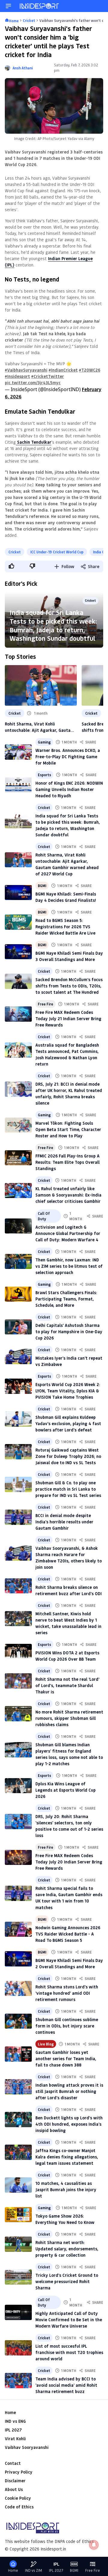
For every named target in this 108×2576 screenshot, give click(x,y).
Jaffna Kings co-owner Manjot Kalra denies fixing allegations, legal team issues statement (67, 2157)
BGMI (42, 886)
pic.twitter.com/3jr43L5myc (33, 383)
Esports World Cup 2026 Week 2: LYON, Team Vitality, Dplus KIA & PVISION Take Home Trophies (68, 1391)
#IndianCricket (63, 370)
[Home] (40, 6)
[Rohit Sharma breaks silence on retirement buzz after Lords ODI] (18, 1586)
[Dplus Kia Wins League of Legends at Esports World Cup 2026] (18, 1786)
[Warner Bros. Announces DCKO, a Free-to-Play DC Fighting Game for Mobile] (18, 752)
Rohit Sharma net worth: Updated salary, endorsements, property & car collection (67, 2249)
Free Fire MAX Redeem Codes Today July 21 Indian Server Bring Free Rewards (68, 1019)
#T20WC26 (90, 370)
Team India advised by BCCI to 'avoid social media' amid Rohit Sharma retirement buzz (66, 2385)
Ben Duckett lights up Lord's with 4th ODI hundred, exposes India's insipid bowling (69, 2124)
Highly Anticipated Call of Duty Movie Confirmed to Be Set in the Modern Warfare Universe (69, 2320)
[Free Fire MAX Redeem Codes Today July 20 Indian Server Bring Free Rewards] (18, 1858)
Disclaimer (15, 2481)
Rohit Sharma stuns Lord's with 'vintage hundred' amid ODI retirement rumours (67, 1993)
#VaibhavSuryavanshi (26, 370)
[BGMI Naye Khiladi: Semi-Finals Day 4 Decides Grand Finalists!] (18, 893)
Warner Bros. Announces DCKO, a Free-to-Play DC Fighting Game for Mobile (68, 757)
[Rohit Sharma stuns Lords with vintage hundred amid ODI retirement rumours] (18, 1989)
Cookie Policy (18, 2498)
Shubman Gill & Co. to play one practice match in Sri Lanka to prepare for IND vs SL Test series (68, 1489)
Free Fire (45, 1004)
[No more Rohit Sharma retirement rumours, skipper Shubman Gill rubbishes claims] (18, 1714)
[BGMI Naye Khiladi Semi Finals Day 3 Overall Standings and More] (18, 952)
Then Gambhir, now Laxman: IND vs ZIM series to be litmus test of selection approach (69, 1266)
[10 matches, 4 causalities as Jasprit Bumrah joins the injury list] (18, 2185)
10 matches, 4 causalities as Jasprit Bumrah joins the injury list (66, 2190)
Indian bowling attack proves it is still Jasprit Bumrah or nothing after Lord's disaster (69, 2091)
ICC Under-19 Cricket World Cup (57, 552)
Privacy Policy (19, 2472)
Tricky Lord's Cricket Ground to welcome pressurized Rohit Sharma (67, 2281)
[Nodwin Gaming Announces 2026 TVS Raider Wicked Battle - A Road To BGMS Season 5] (18, 1929)
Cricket (15, 552)
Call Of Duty (44, 1216)
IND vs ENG (15, 2421)
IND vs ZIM (33, 2570)
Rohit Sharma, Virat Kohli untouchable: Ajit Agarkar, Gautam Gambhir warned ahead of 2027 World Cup (39, 727)
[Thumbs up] (11, 566)
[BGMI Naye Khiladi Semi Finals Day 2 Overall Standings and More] (18, 1959)
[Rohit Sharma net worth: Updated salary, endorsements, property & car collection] (18, 2244)
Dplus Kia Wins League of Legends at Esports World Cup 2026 (66, 1790)
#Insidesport (17, 376)
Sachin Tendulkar (34, 442)
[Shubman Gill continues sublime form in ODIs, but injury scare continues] (18, 2021)
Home (10, 2412)
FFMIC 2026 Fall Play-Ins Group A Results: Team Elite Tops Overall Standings (67, 1162)
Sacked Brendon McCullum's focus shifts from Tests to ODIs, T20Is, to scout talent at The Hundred (69, 986)
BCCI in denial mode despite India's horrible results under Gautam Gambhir (64, 1522)
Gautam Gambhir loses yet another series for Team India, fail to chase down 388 (66, 2059)
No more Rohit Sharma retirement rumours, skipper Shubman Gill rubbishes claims (69, 1718)
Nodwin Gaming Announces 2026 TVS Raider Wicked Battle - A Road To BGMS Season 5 (68, 1934)
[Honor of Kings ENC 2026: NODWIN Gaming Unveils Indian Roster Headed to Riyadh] (18, 785)
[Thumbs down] (32, 566)
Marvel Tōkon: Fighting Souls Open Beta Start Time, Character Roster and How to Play (68, 1129)
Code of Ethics (19, 2507)
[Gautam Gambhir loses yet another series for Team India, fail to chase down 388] (18, 2054)
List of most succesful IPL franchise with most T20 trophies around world (69, 2352)
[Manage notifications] (94, 2545)
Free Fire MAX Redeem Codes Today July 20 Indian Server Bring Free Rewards (69, 1862)
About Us (14, 2489)
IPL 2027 (13, 2430)
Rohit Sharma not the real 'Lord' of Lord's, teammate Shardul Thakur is (67, 1685)
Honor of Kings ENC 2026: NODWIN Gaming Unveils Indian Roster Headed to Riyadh (69, 789)
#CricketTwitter (48, 376)
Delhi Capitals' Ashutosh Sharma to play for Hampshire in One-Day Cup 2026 (69, 1332)
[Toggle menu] (8, 6)
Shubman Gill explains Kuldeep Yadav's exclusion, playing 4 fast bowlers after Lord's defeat (68, 1423)
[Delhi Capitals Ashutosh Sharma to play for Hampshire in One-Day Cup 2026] (18, 1327)
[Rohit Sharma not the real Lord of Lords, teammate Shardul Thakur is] (18, 1681)
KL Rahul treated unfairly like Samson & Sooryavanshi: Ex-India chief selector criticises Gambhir (68, 1195)
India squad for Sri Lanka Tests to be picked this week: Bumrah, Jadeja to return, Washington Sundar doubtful (53, 625)
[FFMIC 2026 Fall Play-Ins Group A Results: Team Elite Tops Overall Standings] (18, 1158)
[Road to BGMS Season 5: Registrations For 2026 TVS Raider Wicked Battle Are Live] (18, 922)
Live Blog (46, 2044)
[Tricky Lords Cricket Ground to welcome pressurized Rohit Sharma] (18, 2277)
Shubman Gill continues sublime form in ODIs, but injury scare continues (67, 2026)
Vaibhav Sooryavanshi (27, 2447)
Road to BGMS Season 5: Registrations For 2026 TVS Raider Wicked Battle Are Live (65, 927)
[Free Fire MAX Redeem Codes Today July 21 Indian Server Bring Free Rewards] (18, 1014)
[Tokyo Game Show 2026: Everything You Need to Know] (18, 2215)
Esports (44, 775)
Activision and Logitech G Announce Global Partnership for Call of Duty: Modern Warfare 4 (68, 1233)
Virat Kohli (15, 2439)
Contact (13, 2463)
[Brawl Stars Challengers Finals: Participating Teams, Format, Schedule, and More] (18, 1294)
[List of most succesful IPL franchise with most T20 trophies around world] (18, 2348)
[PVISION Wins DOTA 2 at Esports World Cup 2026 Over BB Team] (18, 1651)
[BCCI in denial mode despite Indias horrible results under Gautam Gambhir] (18, 1517)
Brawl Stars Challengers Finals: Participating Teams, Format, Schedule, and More (66, 1299)
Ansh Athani (23, 68)
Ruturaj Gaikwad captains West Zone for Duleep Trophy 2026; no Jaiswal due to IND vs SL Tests (68, 1456)
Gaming (44, 742)
